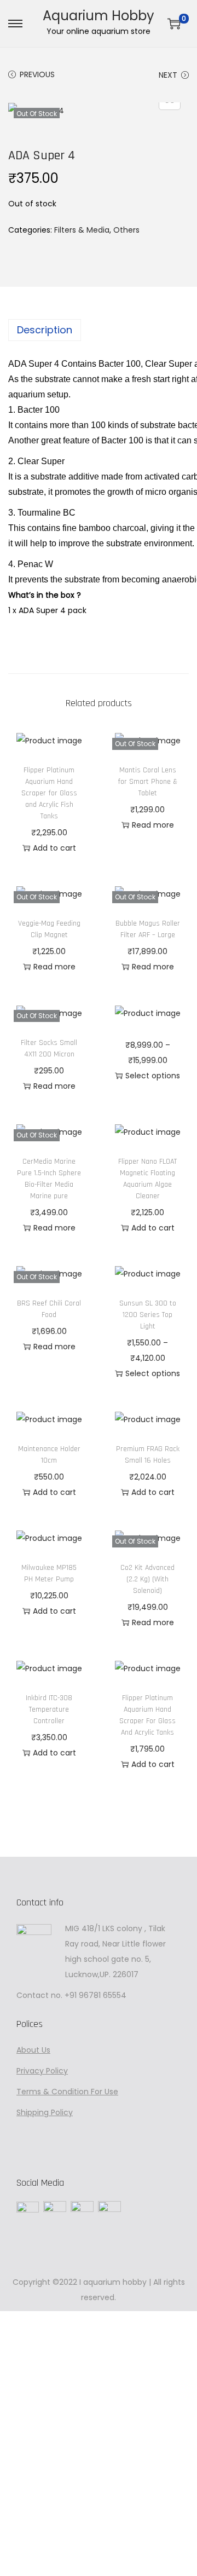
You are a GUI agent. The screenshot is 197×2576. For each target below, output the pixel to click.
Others (126, 230)
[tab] (99, 330)
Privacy (30, 2071)
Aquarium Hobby (99, 16)
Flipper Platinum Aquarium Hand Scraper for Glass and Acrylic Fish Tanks (49, 793)
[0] (174, 24)
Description (45, 330)
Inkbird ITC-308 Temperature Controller (49, 1709)
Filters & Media (82, 230)
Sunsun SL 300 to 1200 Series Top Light (148, 1315)
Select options (153, 1076)
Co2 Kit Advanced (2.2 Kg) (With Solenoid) (147, 1579)
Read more (153, 825)
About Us (33, 2050)
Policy (56, 2071)
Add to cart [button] (54, 848)
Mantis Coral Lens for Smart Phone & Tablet (147, 782)
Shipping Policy (45, 2112)
